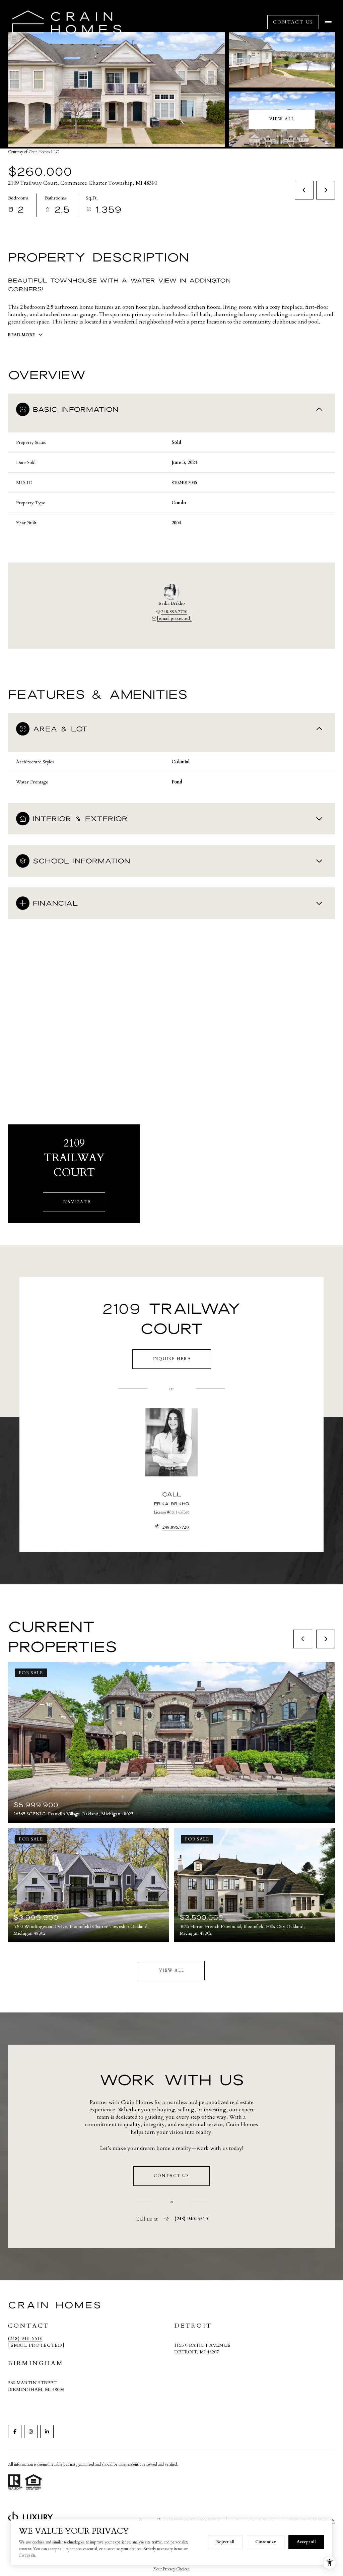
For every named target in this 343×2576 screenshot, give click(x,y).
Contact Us (293, 22)
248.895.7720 (174, 612)
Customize (266, 2542)
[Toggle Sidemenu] (328, 22)
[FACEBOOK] (15, 2432)
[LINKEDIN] (47, 2432)
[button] (171, 2176)
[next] (326, 1639)
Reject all (225, 2542)
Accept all (306, 2542)
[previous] (303, 1639)
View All (282, 119)
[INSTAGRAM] (31, 2432)
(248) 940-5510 (191, 2219)
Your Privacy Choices (171, 2569)
